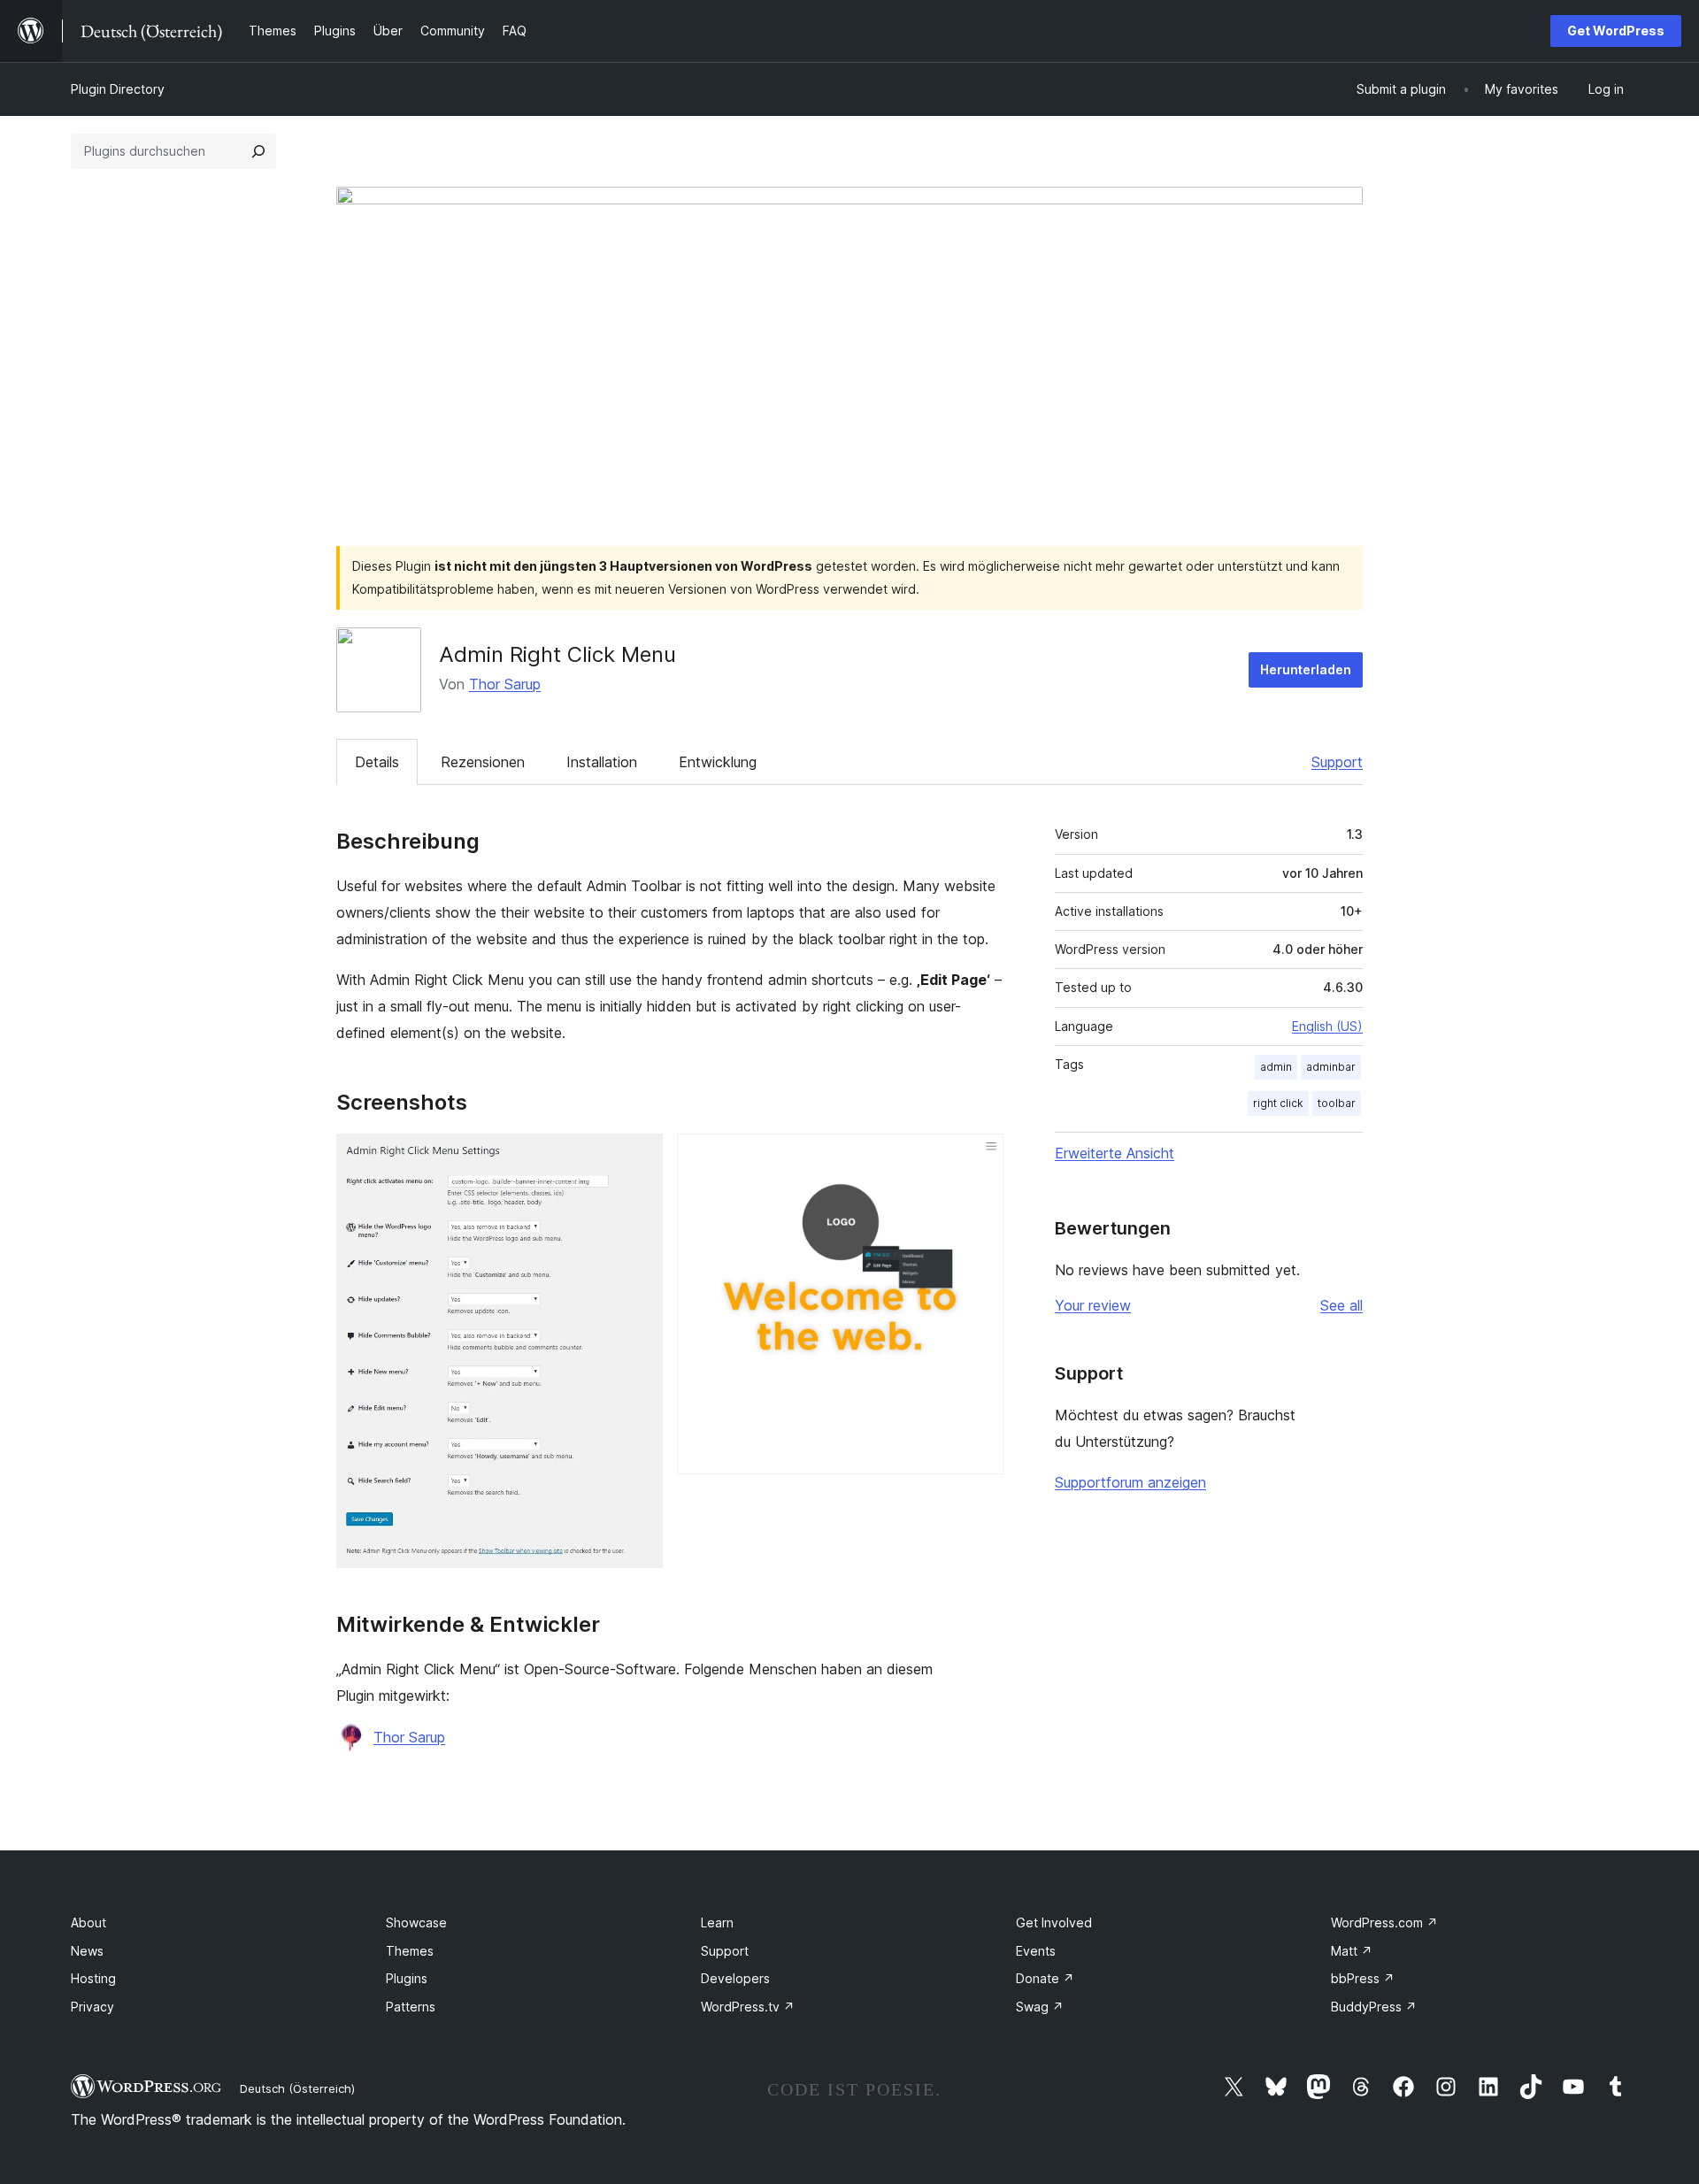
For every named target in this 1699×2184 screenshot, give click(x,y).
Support (1337, 762)
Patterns (411, 2007)
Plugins (407, 1978)
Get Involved (1054, 1923)
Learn (717, 1923)
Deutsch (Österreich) (297, 2088)
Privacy (92, 2007)
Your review (1093, 1305)
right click (1278, 1103)
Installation (602, 762)
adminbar (1331, 1067)
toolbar (1337, 1103)
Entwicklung (718, 762)
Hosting (93, 1978)
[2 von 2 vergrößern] (980, 1157)
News (87, 1951)
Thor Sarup (505, 684)
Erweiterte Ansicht (1115, 1153)
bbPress (1363, 1978)
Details (377, 762)
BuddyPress (1374, 2007)
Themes (410, 1951)
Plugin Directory (118, 89)
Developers (735, 1978)
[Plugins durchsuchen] (258, 151)
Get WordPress (1616, 31)
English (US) (1327, 1026)
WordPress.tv (748, 2007)
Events (1036, 1951)
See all (1342, 1305)
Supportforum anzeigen (1130, 1482)
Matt (1352, 1951)
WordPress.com (1384, 1923)
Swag (1040, 2007)
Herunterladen (1306, 669)
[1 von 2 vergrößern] (639, 1157)
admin (1276, 1067)
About (88, 1923)
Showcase (416, 1923)
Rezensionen (483, 762)
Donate (1045, 1978)
